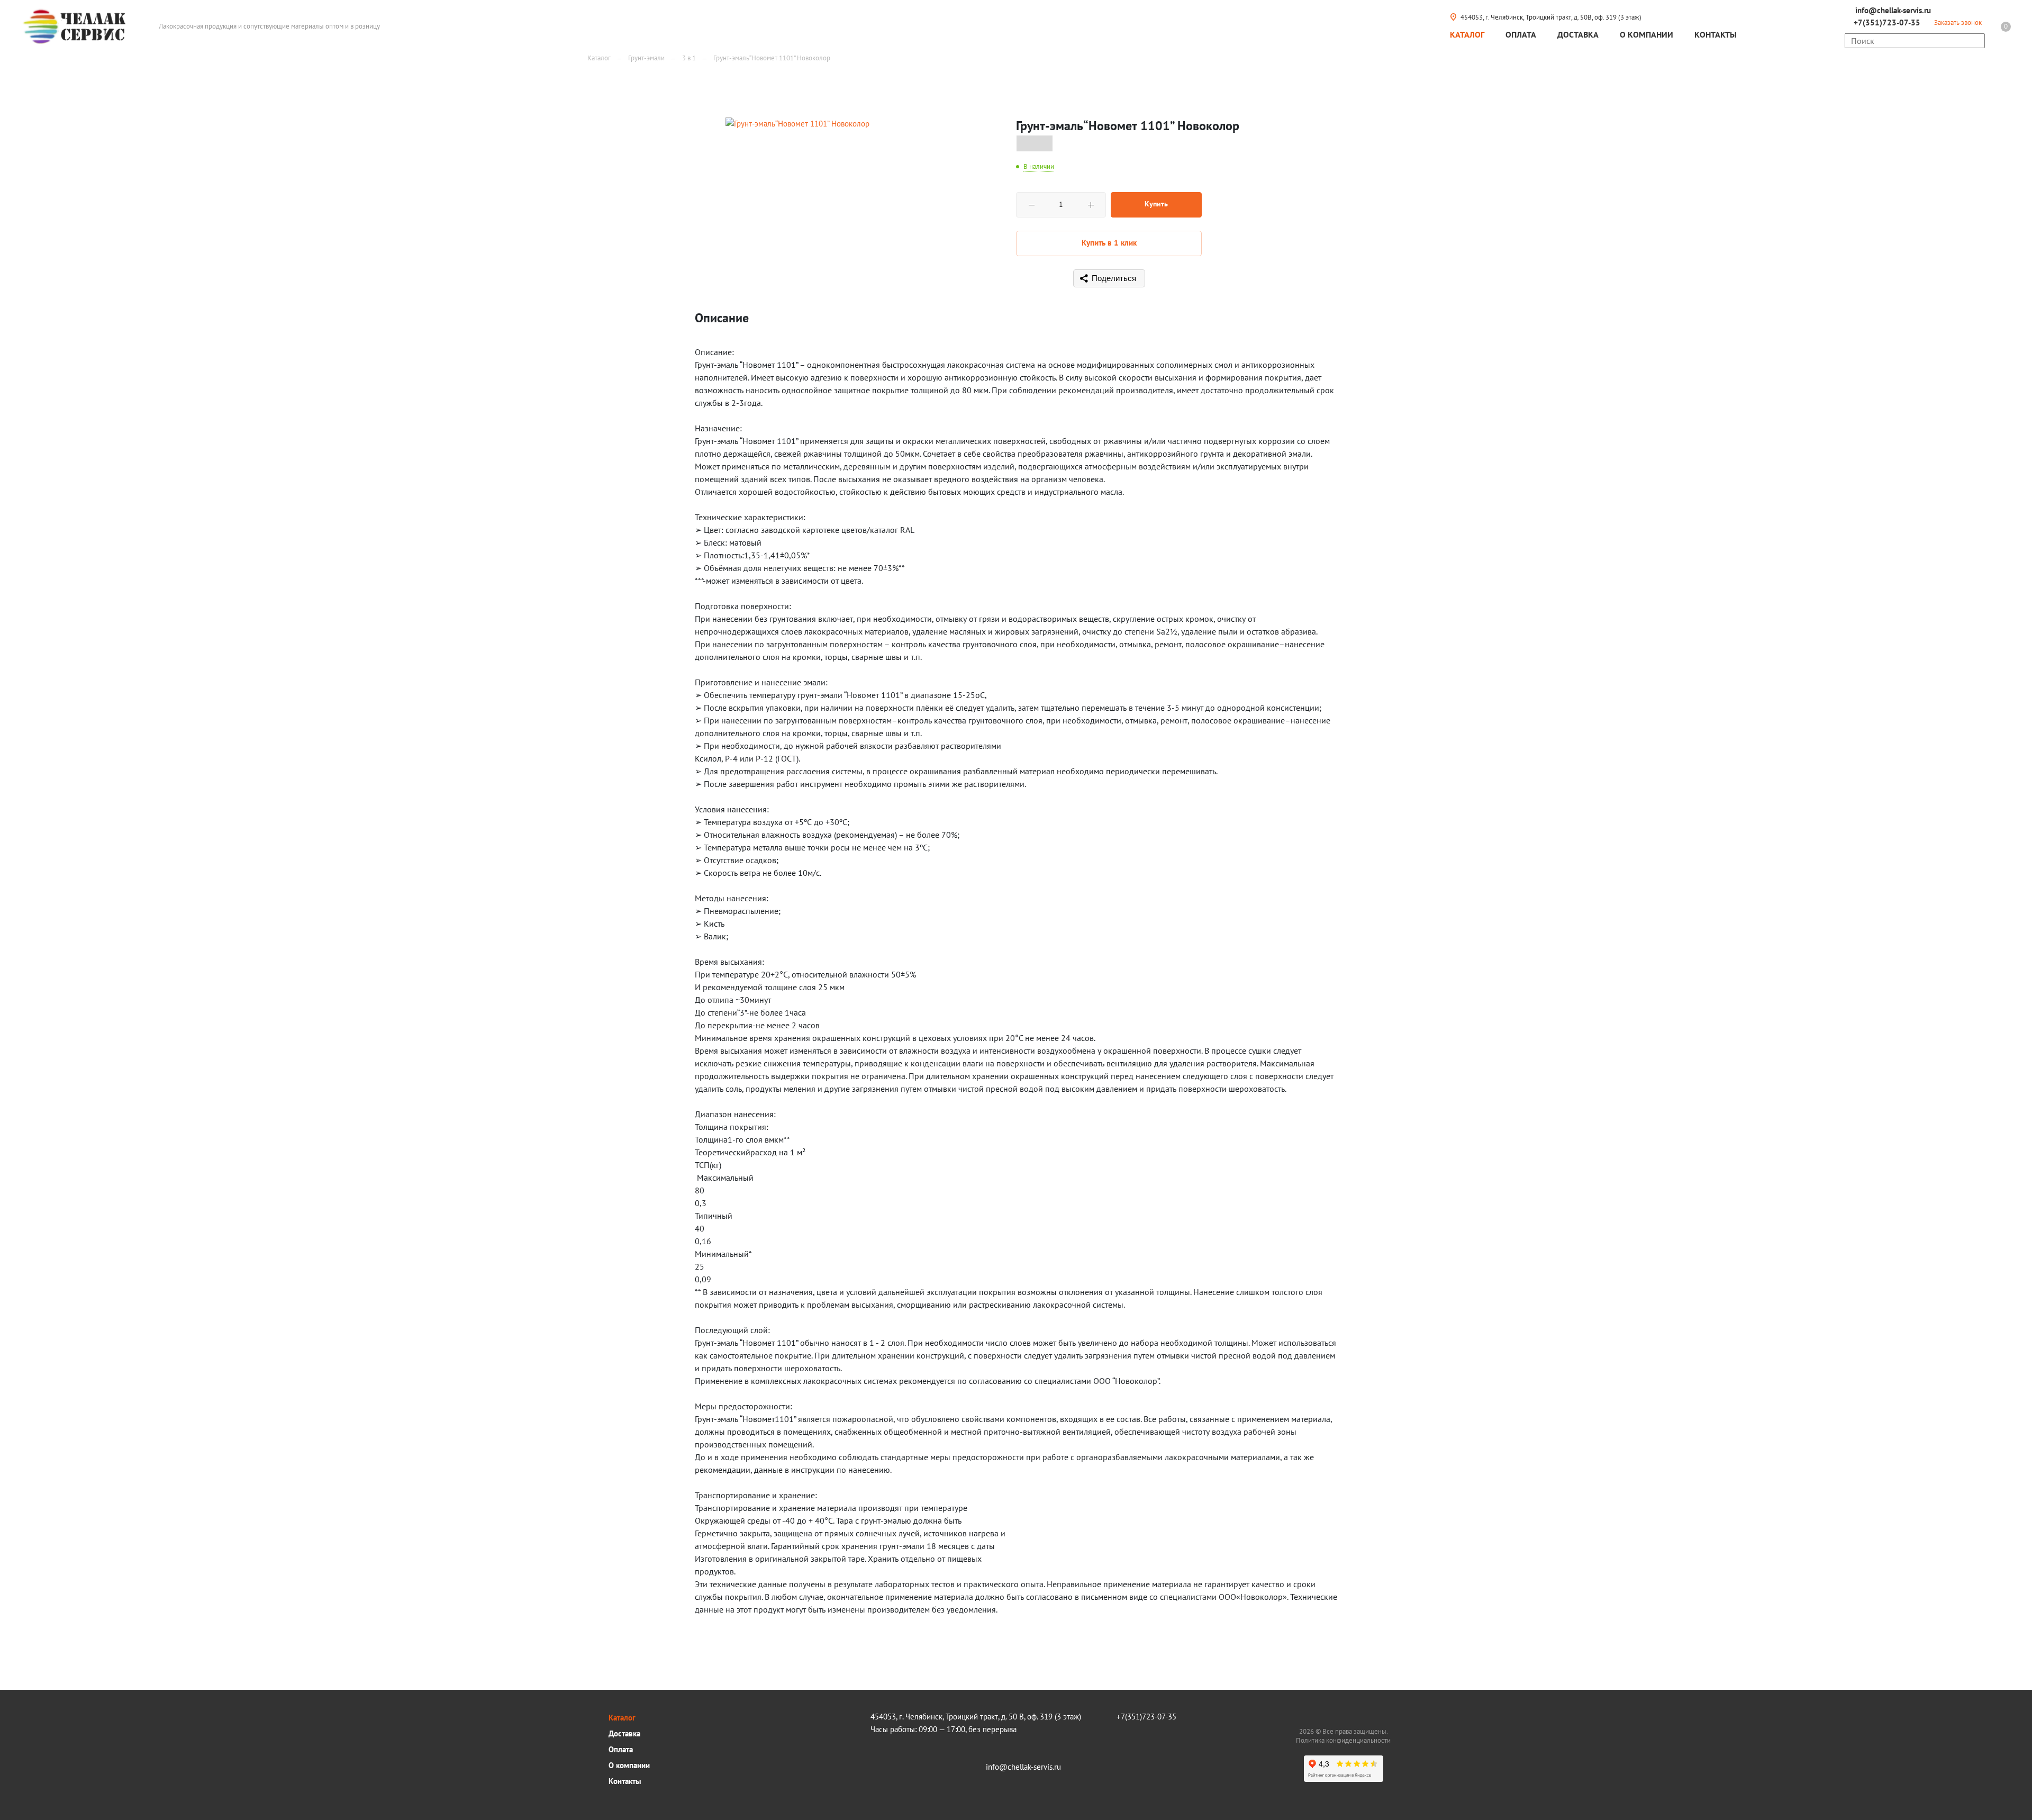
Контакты (625, 1781)
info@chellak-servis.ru (1893, 10)
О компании (629, 1765)
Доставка (624, 1733)
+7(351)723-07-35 (1887, 22)
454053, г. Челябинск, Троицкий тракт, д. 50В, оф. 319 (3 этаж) (1551, 17)
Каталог (622, 1718)
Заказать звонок (1958, 22)
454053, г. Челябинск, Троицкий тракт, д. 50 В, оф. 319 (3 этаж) (976, 1717)
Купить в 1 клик (1109, 243)
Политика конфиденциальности (1343, 1740)
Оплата (621, 1749)
